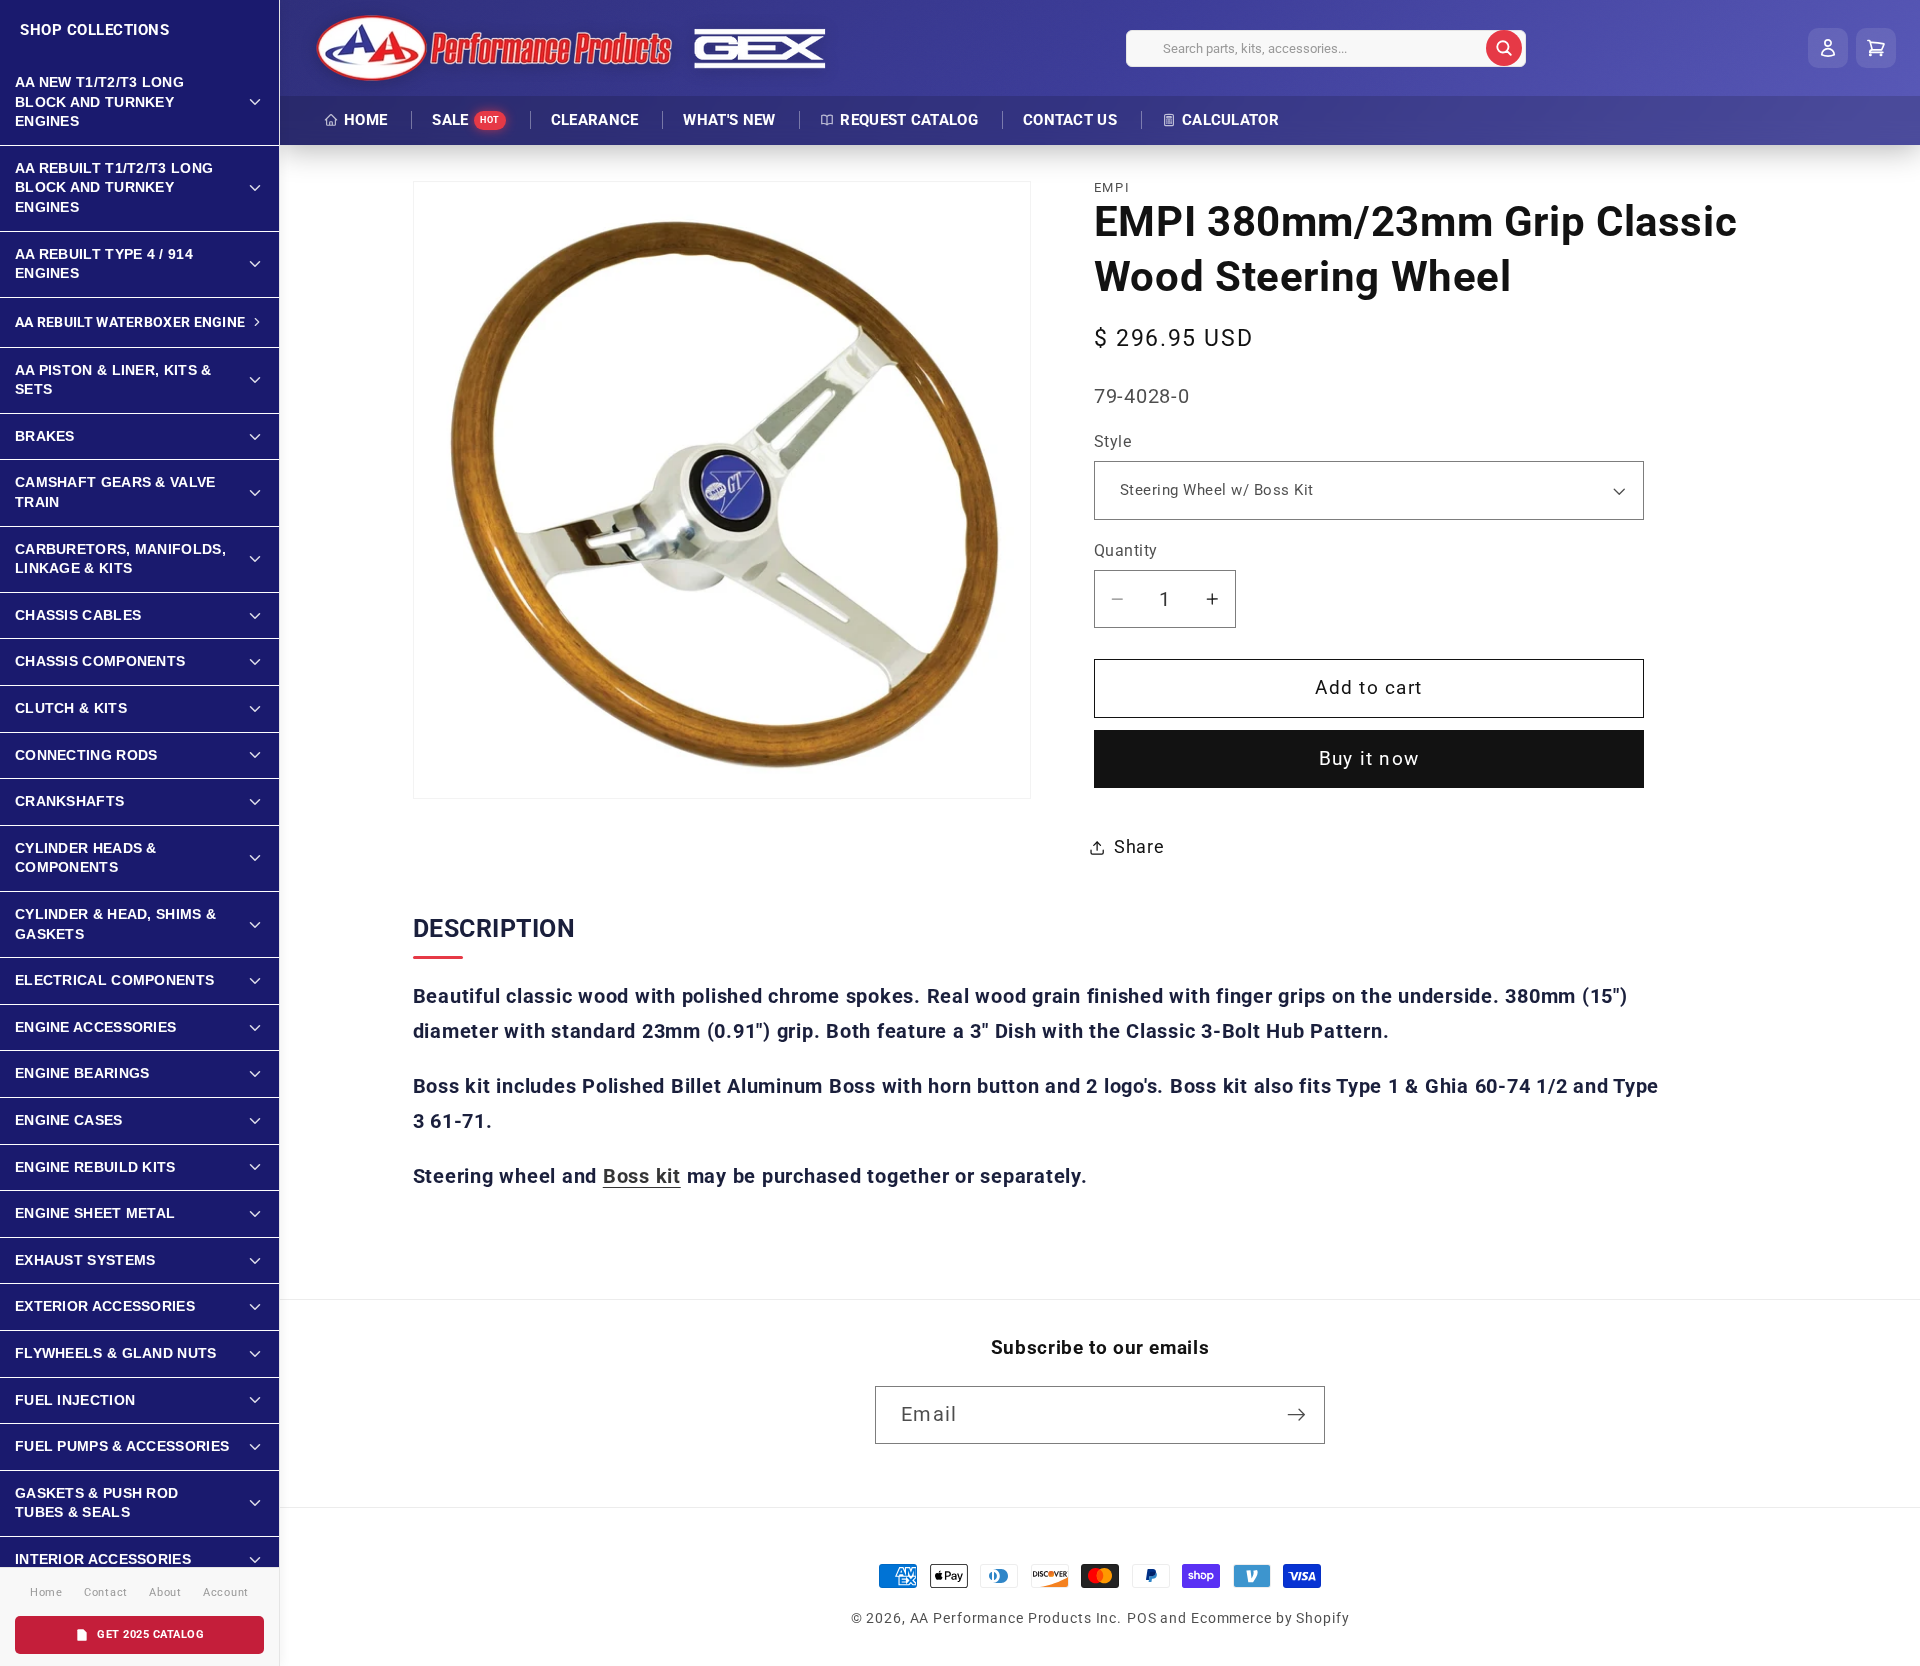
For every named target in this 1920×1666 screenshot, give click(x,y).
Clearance (595, 120)
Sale (466, 120)
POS (1142, 1618)
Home (365, 120)
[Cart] (1876, 48)
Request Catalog (909, 120)
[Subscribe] (1296, 1415)
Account (226, 1592)
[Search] (1504, 48)
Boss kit (642, 1176)
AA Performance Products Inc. (1016, 1618)
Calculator (1230, 120)
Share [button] (1139, 847)
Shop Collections (94, 30)
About (165, 1592)
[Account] (1828, 48)
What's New (729, 120)
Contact (106, 1592)
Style (1113, 441)
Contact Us (1070, 120)
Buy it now (1369, 759)
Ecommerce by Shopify (1270, 1618)
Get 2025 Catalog (150, 1634)
